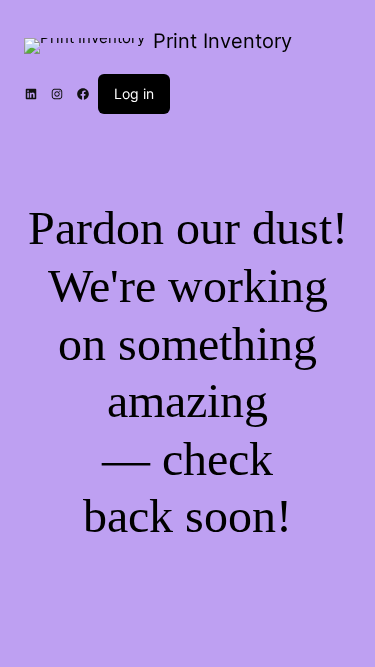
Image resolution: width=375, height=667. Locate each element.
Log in (134, 93)
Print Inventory (222, 41)
